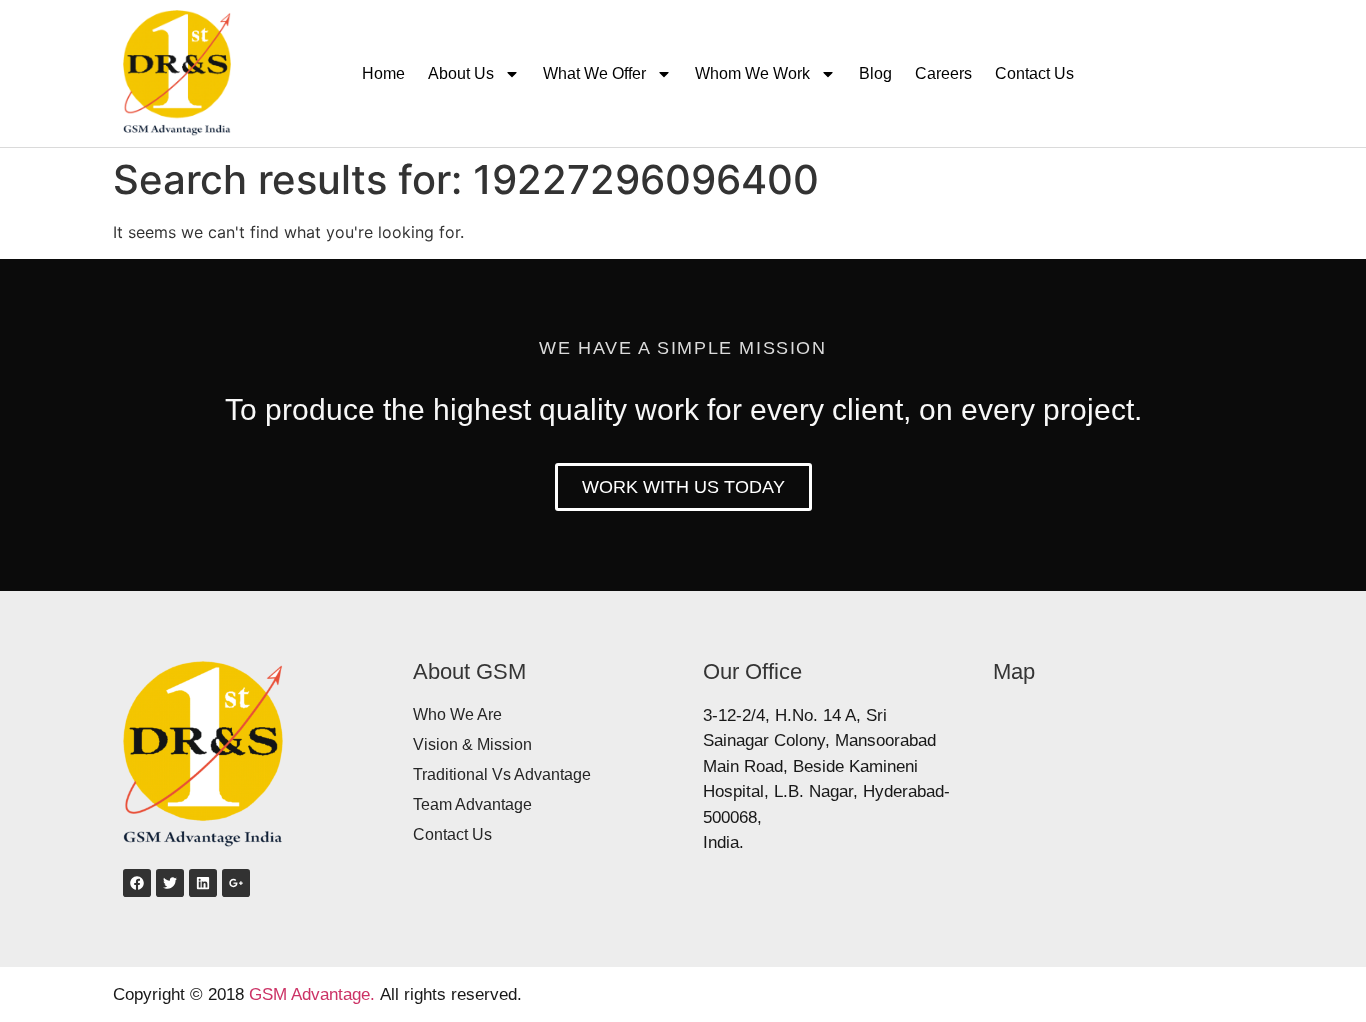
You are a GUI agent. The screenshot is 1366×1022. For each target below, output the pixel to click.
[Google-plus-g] (236, 883)
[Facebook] (137, 883)
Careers (943, 73)
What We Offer (594, 73)
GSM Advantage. (312, 994)
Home (383, 73)
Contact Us (1034, 73)
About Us (461, 73)
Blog (875, 73)
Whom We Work (752, 73)
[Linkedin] (203, 883)
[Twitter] (170, 883)
